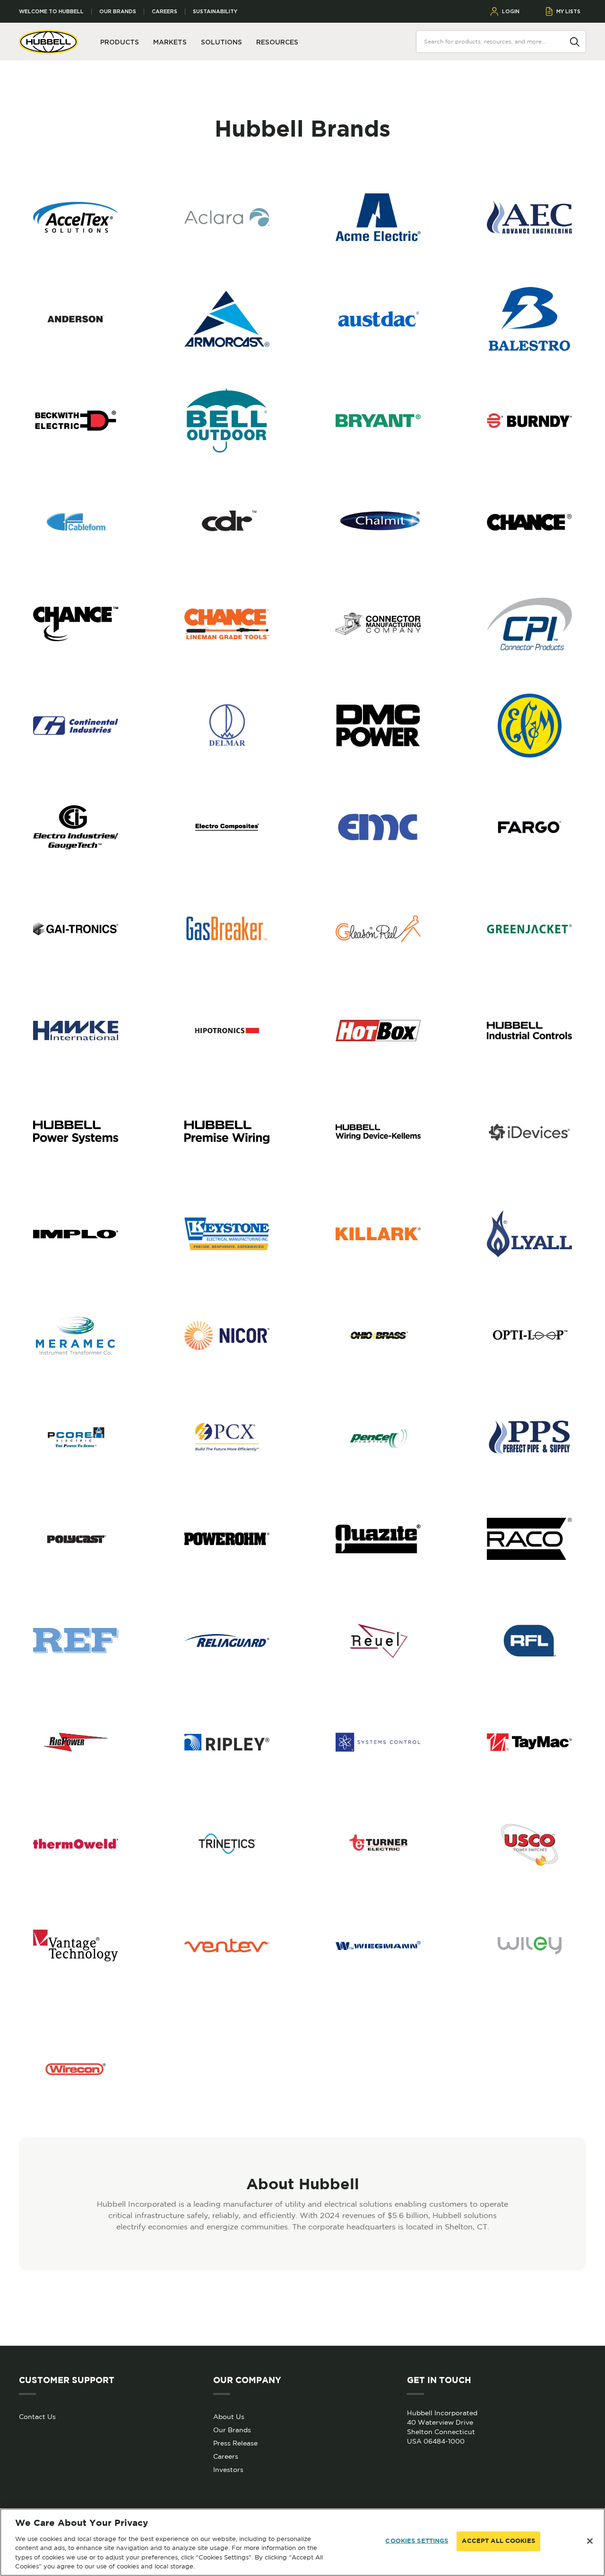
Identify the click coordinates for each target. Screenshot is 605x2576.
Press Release (235, 2443)
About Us (229, 2417)
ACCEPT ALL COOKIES (498, 2541)
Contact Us (37, 2417)
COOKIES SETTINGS (417, 2541)
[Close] (590, 2541)
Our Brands (118, 12)
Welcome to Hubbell (51, 12)
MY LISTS (568, 11)
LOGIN (511, 11)
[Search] (575, 41)
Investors (228, 2470)
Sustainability (215, 12)
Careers (164, 12)
